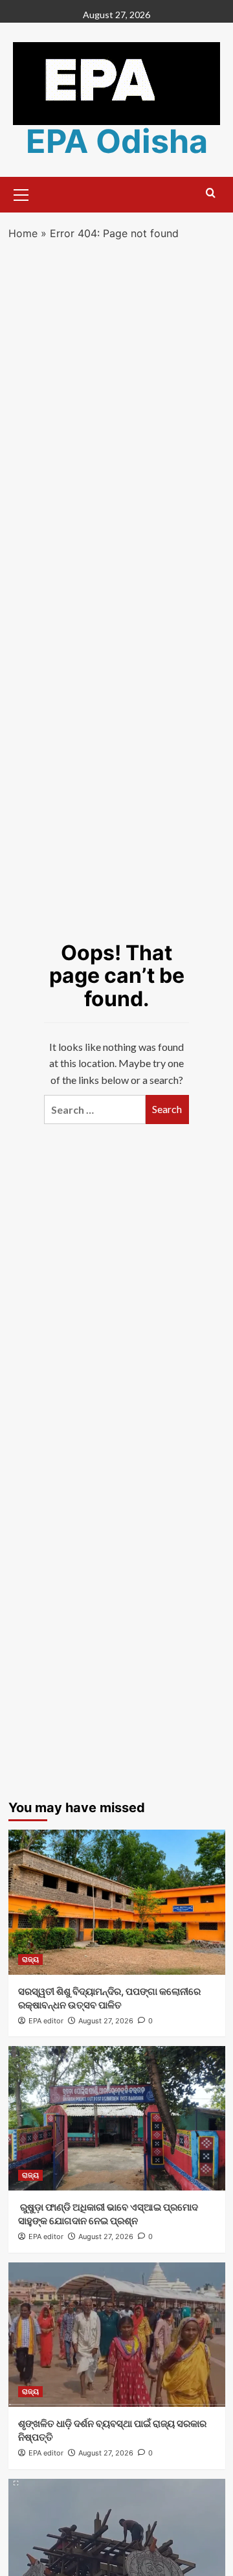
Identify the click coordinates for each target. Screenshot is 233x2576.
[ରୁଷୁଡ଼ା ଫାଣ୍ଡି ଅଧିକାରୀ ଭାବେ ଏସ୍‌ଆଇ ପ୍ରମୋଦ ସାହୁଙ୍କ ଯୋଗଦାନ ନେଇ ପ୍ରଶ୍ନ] (117, 2118)
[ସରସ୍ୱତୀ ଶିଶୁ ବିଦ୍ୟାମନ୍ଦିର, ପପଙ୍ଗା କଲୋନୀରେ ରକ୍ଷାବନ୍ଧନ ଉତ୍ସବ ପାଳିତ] (117, 1902)
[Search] (211, 193)
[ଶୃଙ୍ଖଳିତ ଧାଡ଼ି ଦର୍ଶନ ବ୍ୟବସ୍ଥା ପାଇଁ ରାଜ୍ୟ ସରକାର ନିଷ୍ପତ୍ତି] (117, 2335)
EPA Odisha (117, 141)
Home (23, 233)
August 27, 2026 (106, 2021)
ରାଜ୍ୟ (30, 1959)
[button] (21, 193)
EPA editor (46, 2021)
